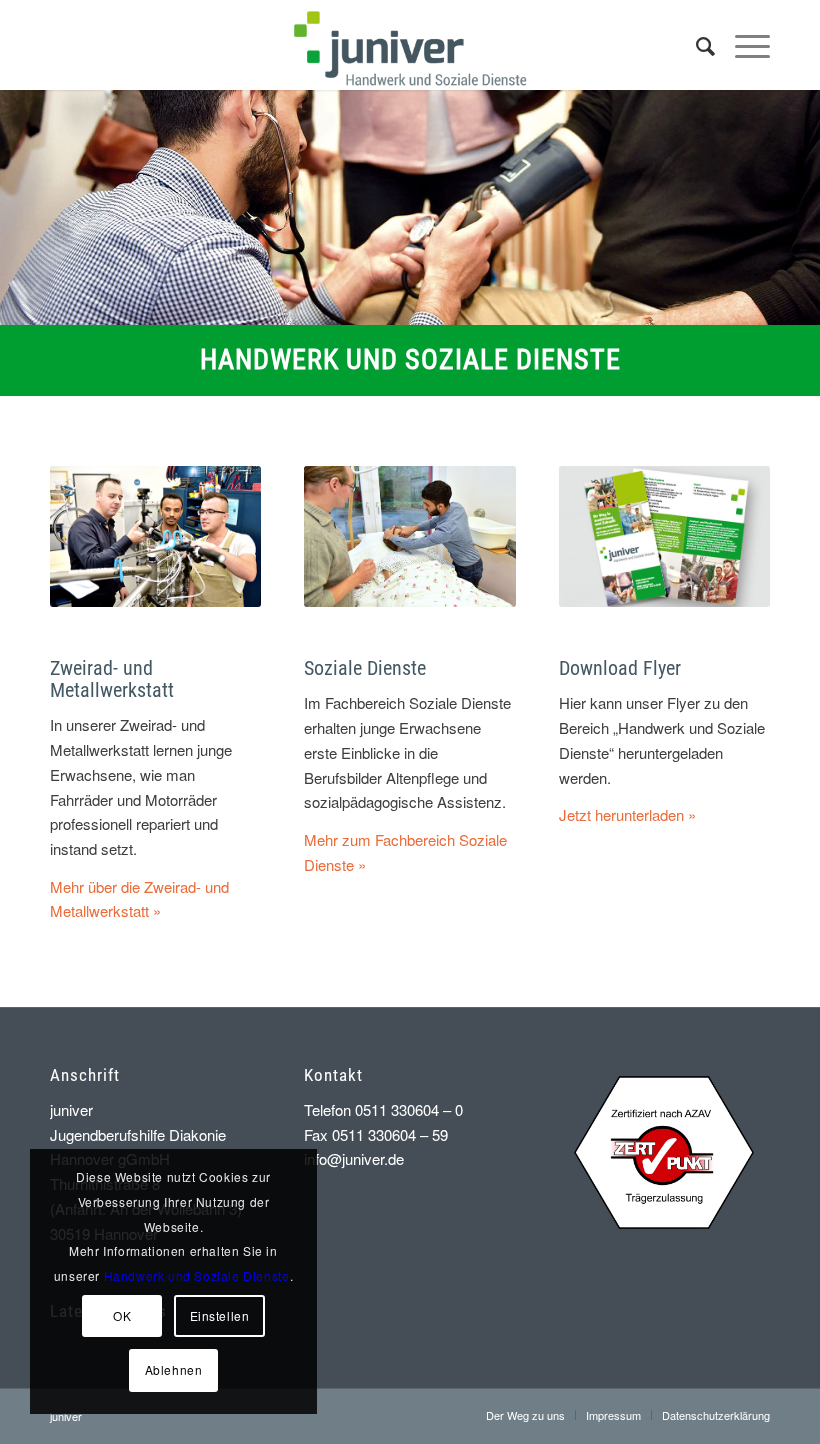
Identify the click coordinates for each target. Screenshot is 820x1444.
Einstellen (220, 1315)
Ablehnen (174, 1369)
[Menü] (742, 45)
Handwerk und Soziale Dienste (197, 1275)
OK (122, 1315)
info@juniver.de (354, 1158)
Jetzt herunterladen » (627, 814)
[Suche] (695, 45)
